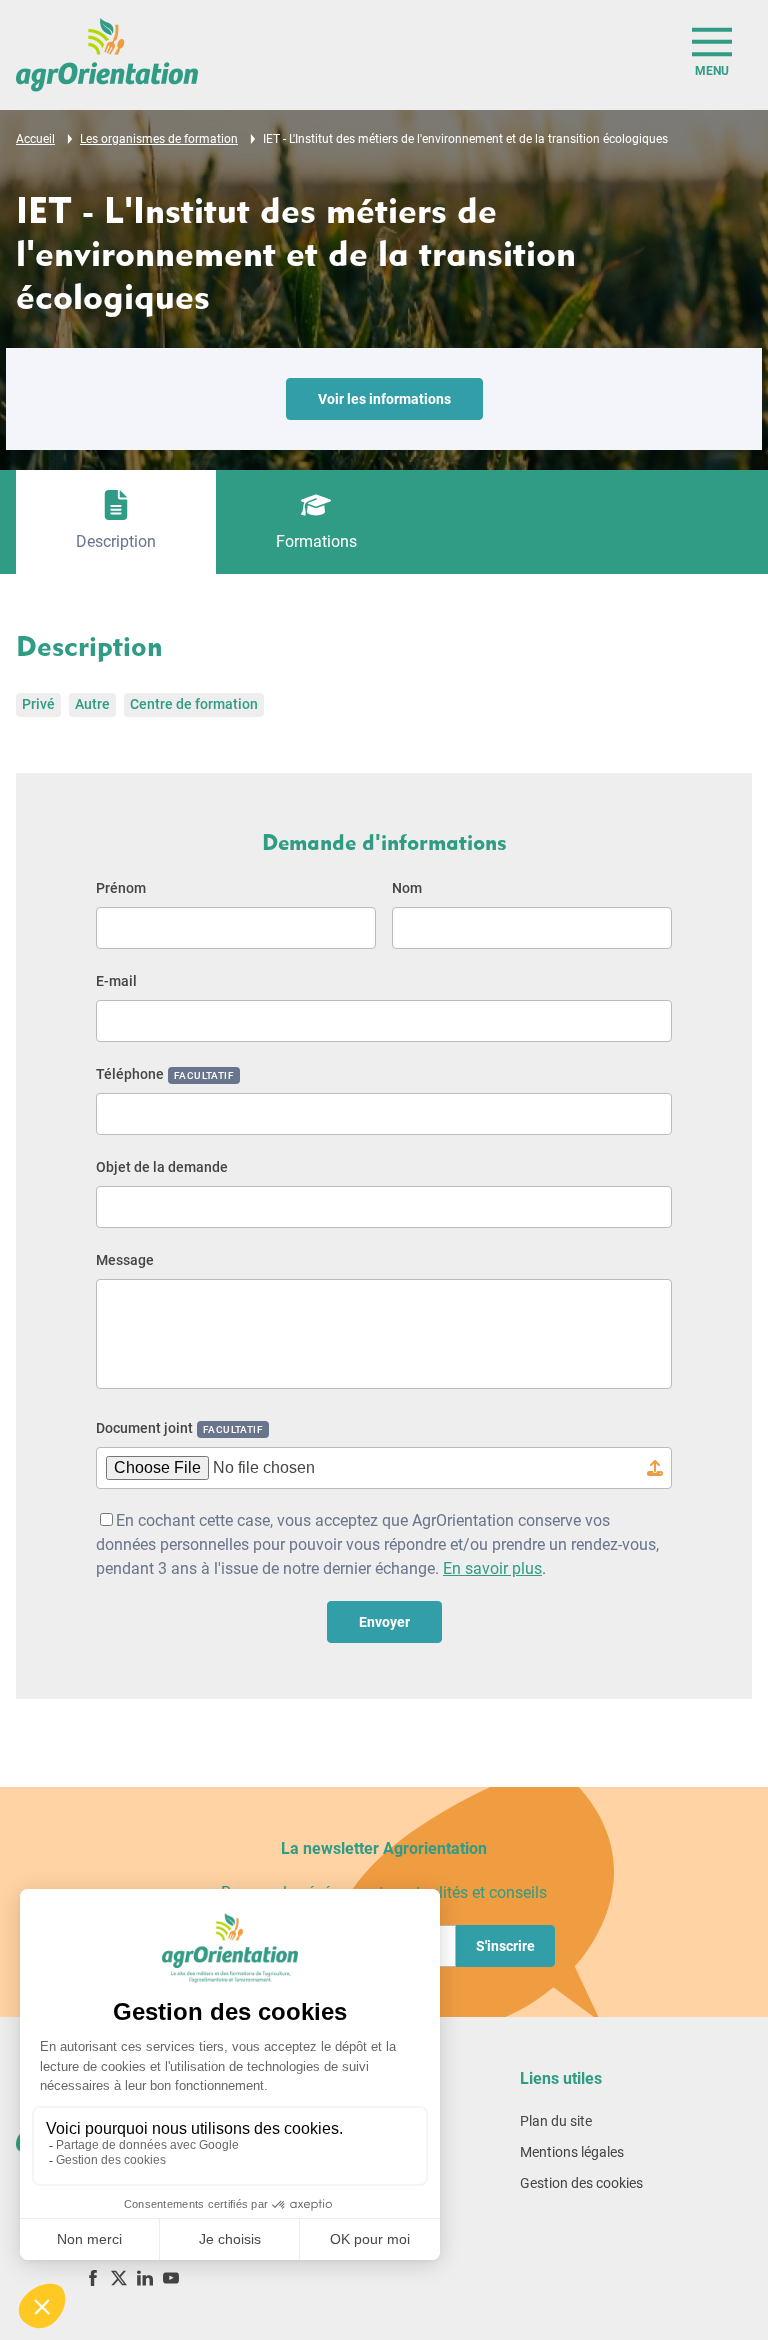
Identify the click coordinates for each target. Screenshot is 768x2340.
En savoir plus (492, 1568)
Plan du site (556, 2121)
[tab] (116, 522)
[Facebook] (93, 2277)
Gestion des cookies (581, 2183)
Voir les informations (384, 399)
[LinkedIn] (145, 2277)
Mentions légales (572, 2152)
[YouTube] (171, 2277)
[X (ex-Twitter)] (119, 2277)
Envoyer (384, 1622)
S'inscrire (505, 1946)
